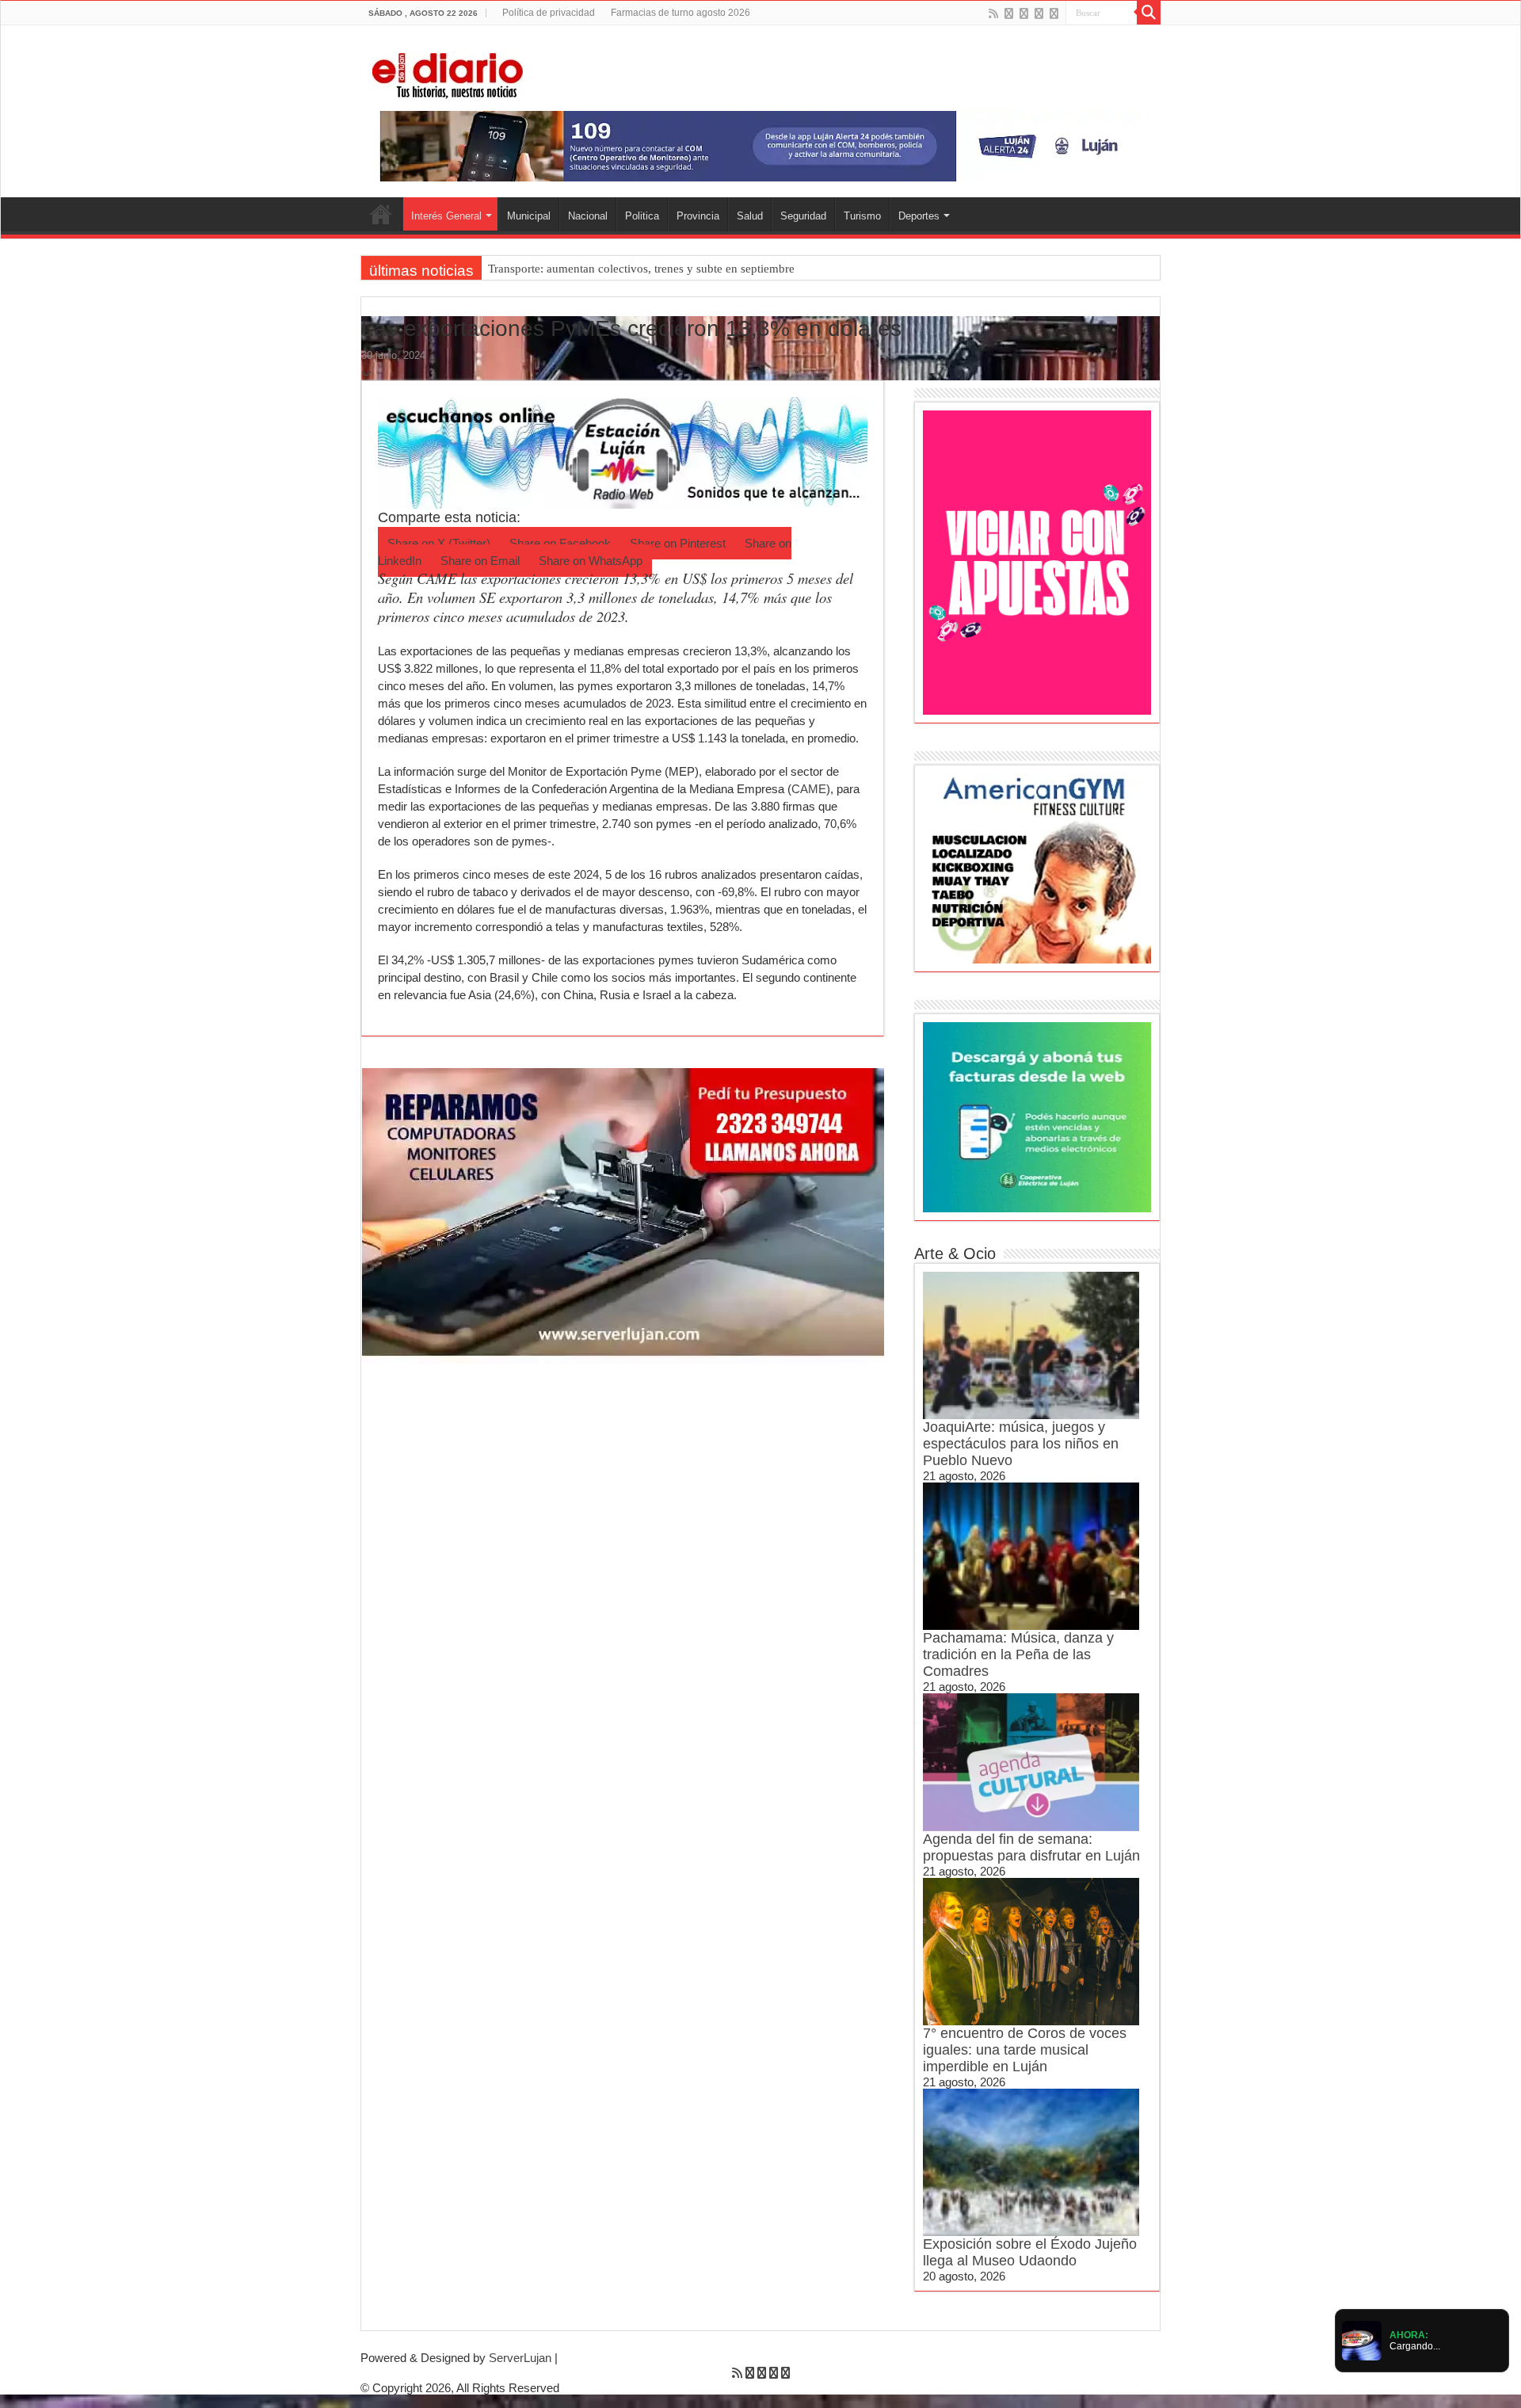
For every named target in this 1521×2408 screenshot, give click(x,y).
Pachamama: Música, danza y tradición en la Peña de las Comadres (1018, 1654)
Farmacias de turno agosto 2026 (680, 13)
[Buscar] (1149, 13)
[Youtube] (1039, 13)
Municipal (529, 216)
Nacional (588, 216)
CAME (809, 789)
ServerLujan (520, 2358)
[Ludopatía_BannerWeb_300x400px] (1037, 561)
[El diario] (448, 73)
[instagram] (1054, 13)
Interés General (446, 216)
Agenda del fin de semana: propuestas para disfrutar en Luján (1031, 1847)
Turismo (862, 216)
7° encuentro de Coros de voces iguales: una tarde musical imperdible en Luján (1025, 2050)
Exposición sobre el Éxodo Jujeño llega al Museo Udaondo (1030, 2252)
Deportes (919, 216)
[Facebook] (1009, 13)
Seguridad (803, 216)
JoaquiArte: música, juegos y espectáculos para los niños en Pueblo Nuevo (1021, 1444)
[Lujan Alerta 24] (760, 145)
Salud (750, 216)
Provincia (698, 216)
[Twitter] (1024, 13)
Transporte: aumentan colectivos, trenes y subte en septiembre (641, 269)
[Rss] (993, 13)
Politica (642, 216)
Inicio (381, 214)
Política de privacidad (549, 13)
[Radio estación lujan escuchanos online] (623, 451)
